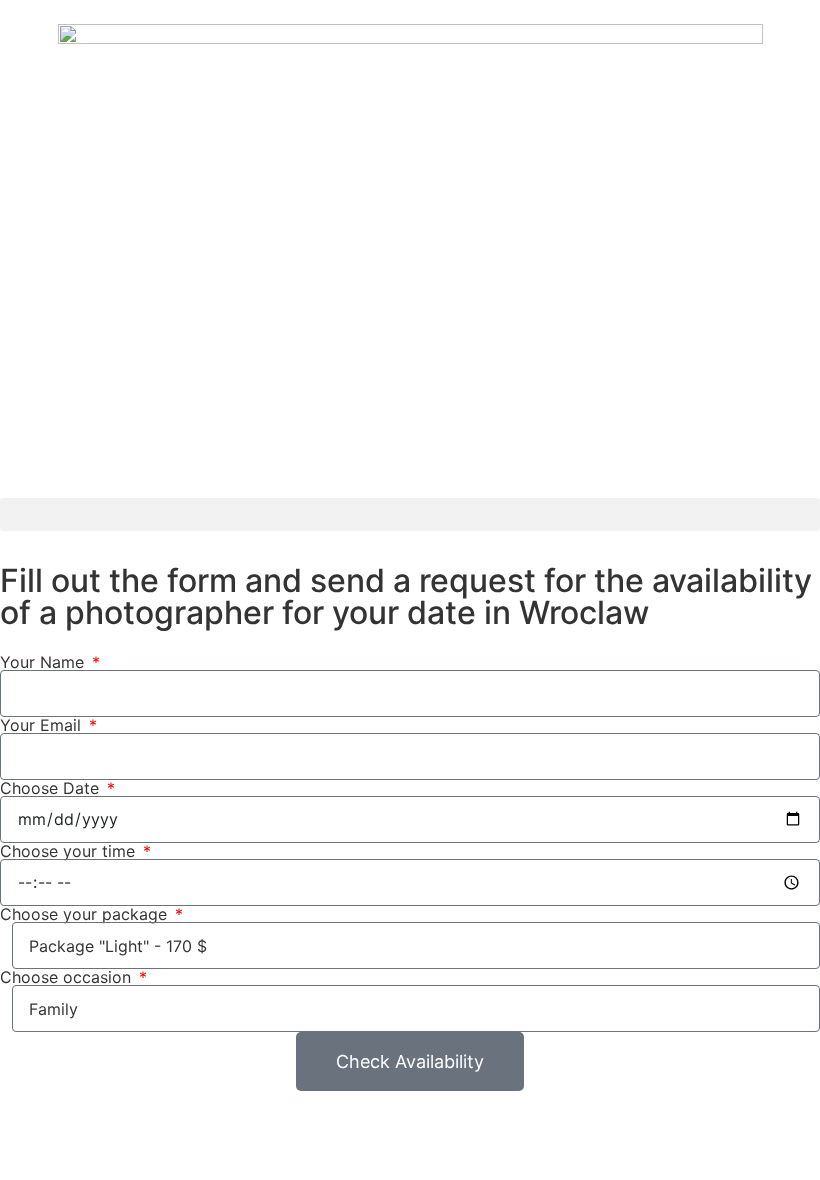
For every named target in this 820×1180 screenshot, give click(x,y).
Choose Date (52, 788)
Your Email (43, 725)
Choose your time (70, 851)
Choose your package (86, 914)
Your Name (44, 662)
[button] (410, 514)
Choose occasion (68, 977)
